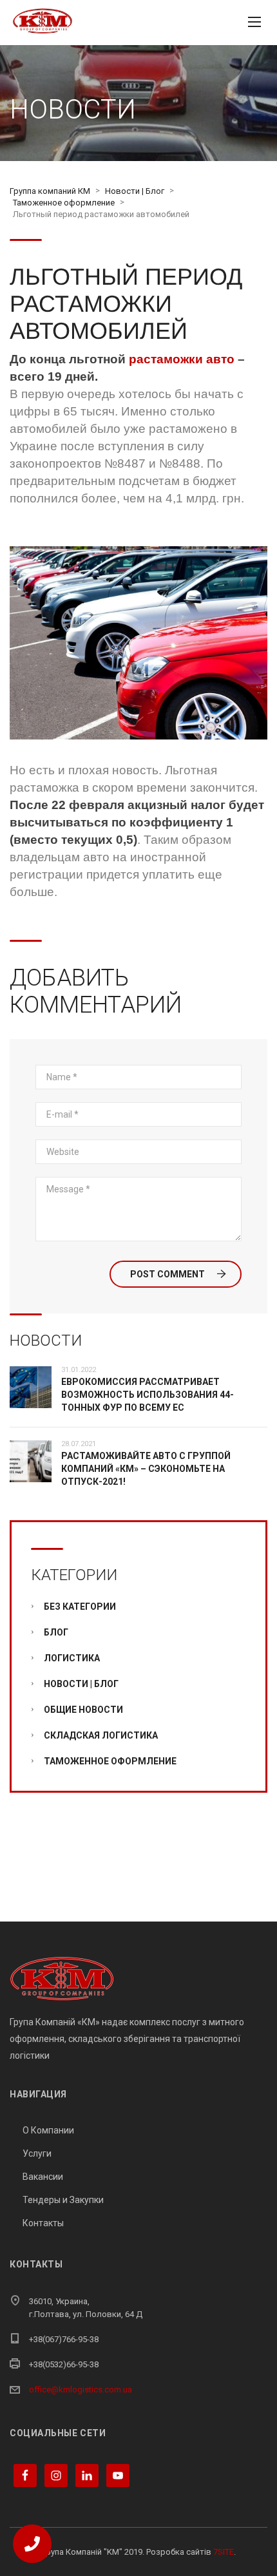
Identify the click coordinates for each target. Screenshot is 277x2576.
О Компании (48, 2130)
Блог (56, 1632)
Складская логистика (101, 1735)
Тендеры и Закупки (63, 2200)
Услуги (37, 2153)
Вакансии (43, 2177)
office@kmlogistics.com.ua (81, 2390)
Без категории (80, 1607)
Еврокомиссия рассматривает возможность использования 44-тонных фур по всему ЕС (148, 1395)
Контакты (43, 2223)
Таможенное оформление (110, 1761)
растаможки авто (182, 359)
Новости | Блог (81, 1684)
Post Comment (167, 1274)
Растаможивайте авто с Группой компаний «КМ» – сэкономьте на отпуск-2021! (146, 1469)
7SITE (224, 2552)
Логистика (72, 1658)
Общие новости (83, 1710)
